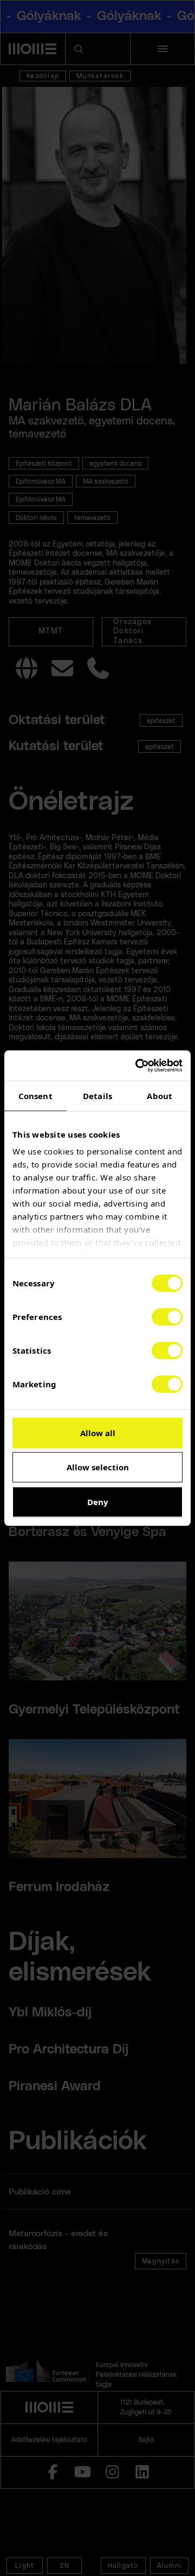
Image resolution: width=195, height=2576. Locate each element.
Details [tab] (97, 1096)
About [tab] (160, 1096)
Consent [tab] (35, 1096)
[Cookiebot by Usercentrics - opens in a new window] (138, 1065)
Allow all (98, 1433)
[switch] (167, 1317)
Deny (98, 1502)
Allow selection (98, 1467)
